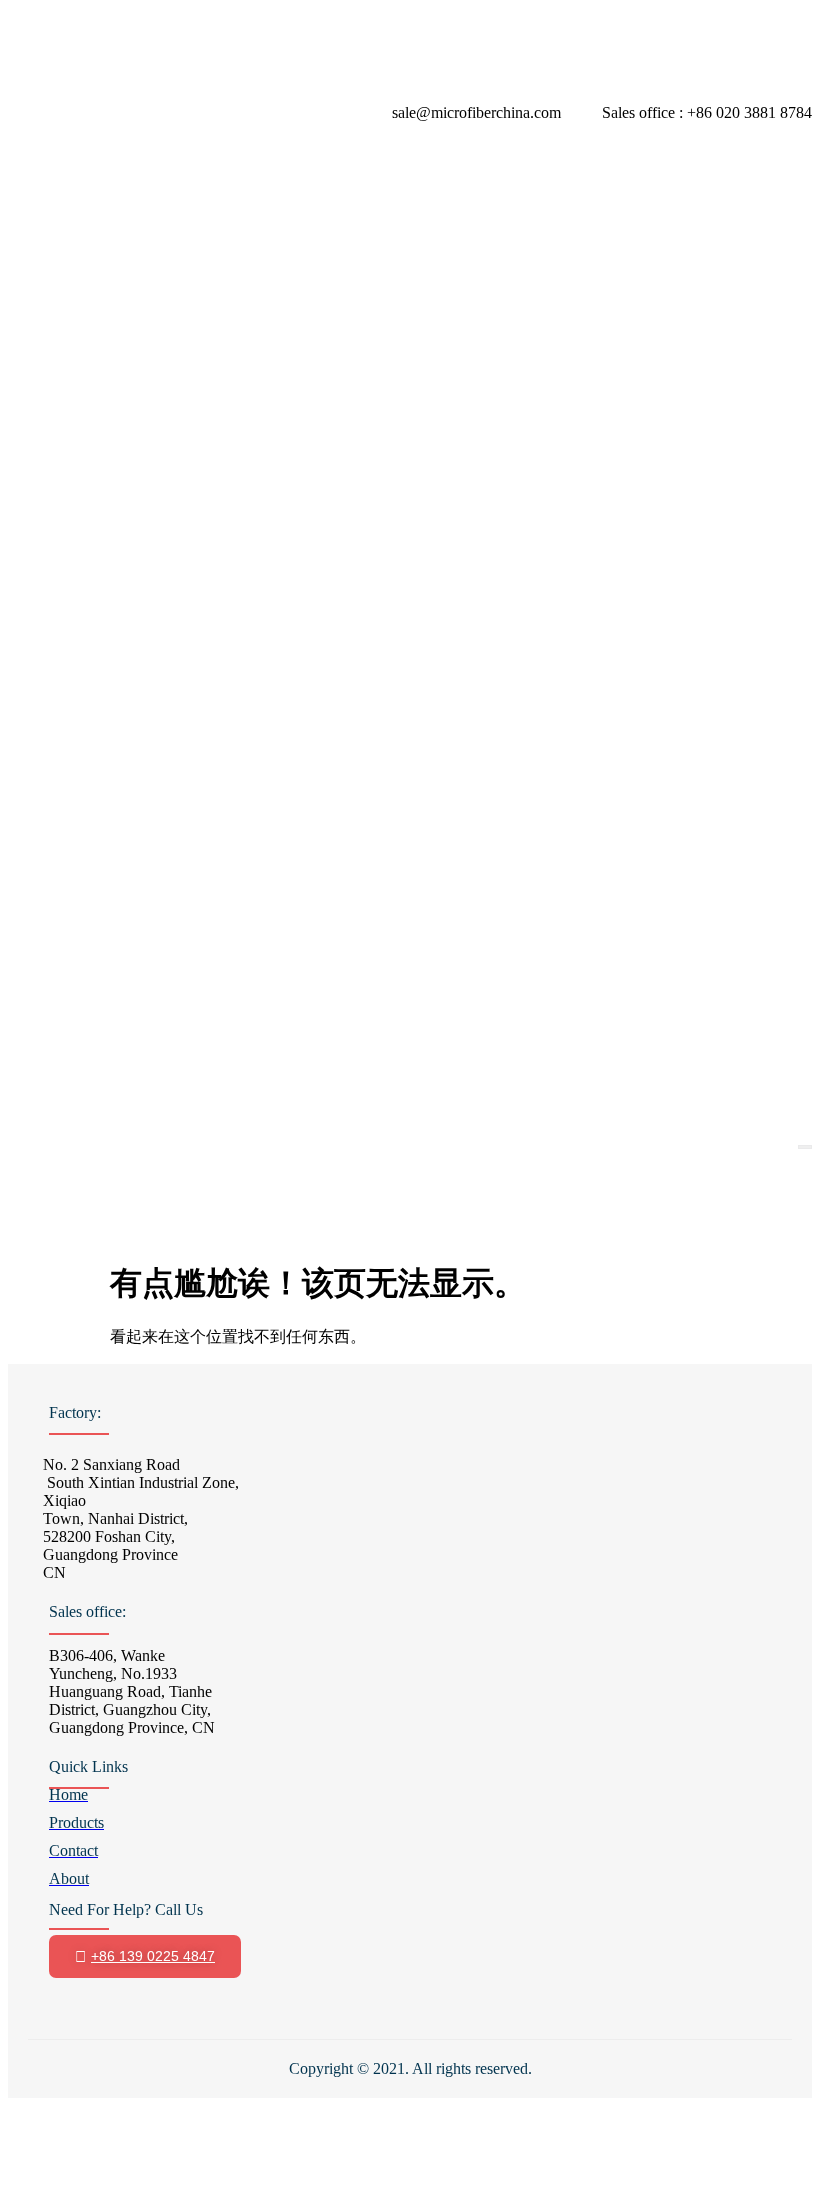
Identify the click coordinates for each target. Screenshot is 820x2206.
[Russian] (212, 1131)
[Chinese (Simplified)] (68, 1131)
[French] (92, 1131)
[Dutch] (44, 1131)
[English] (20, 1131)
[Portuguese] (188, 1131)
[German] (116, 1131)
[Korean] (164, 1131)
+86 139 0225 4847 (153, 1956)
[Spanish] (236, 1131)
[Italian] (140, 1131)
